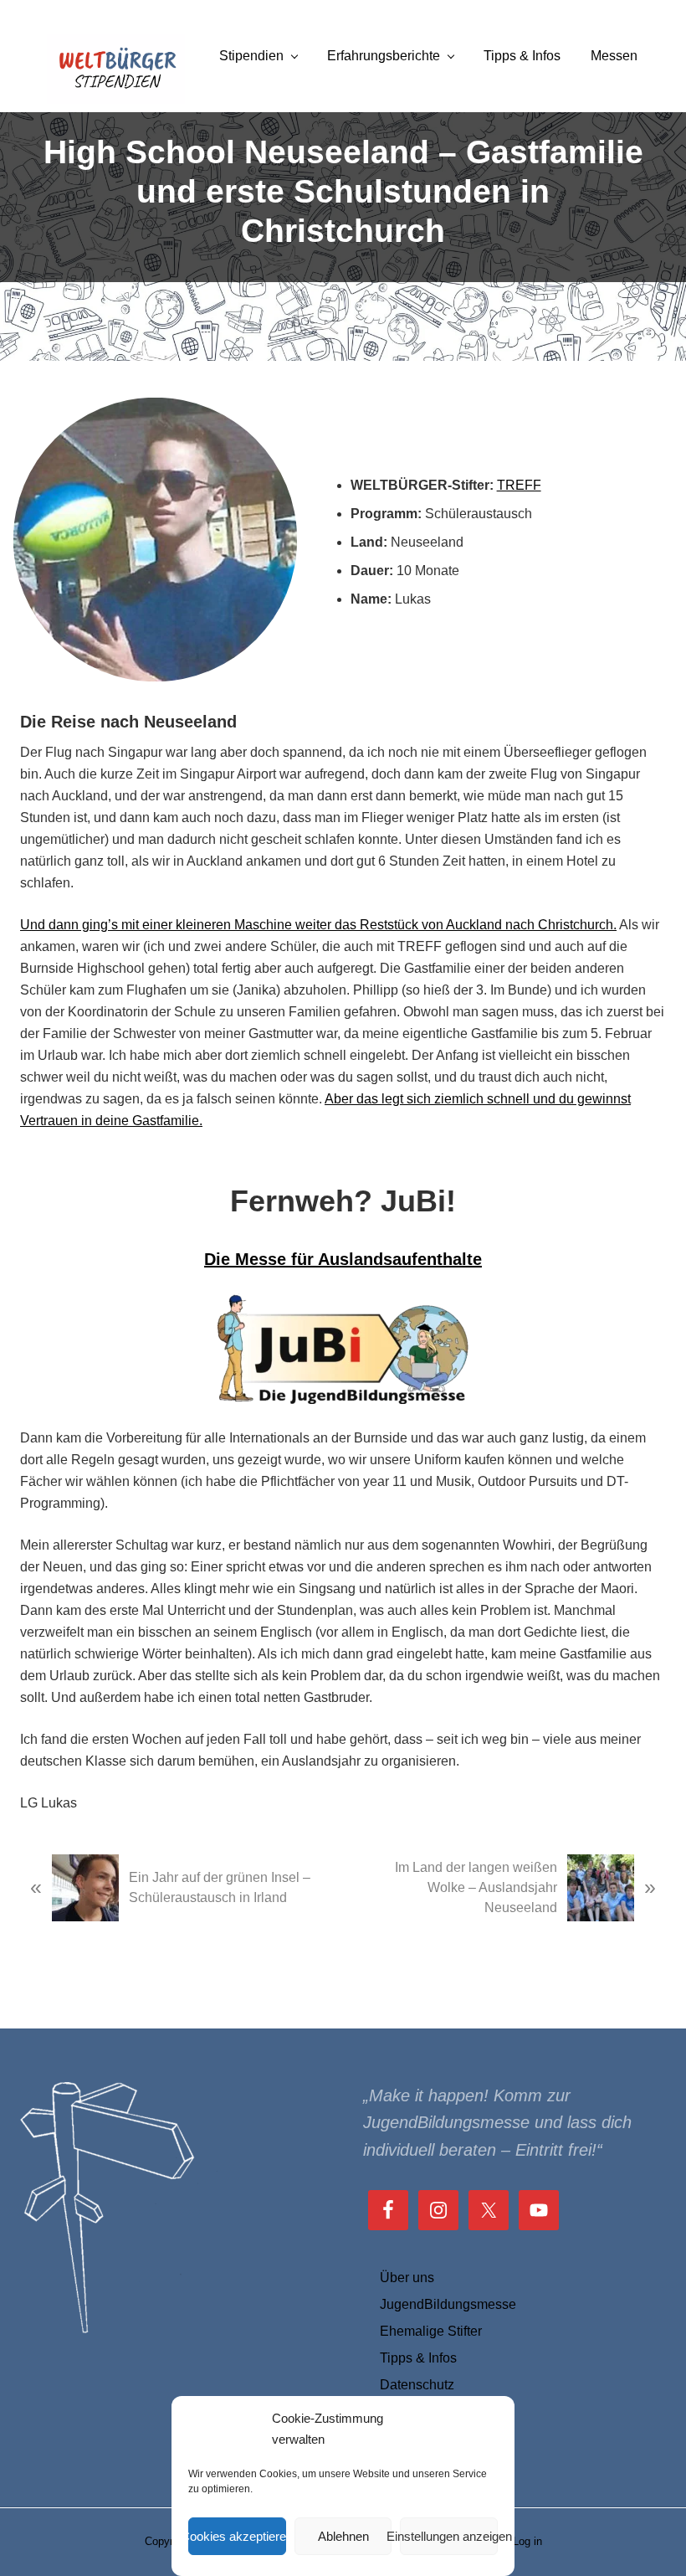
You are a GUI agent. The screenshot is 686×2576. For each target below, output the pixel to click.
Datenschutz (417, 2385)
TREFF (519, 485)
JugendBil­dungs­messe (448, 2304)
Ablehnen (343, 2536)
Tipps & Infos (418, 2358)
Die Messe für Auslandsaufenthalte (343, 1259)
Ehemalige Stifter (431, 2331)
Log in (527, 2541)
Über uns (407, 2278)
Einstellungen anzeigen (449, 2536)
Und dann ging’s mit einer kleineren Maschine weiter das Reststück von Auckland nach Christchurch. (318, 925)
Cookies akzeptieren (237, 2536)
